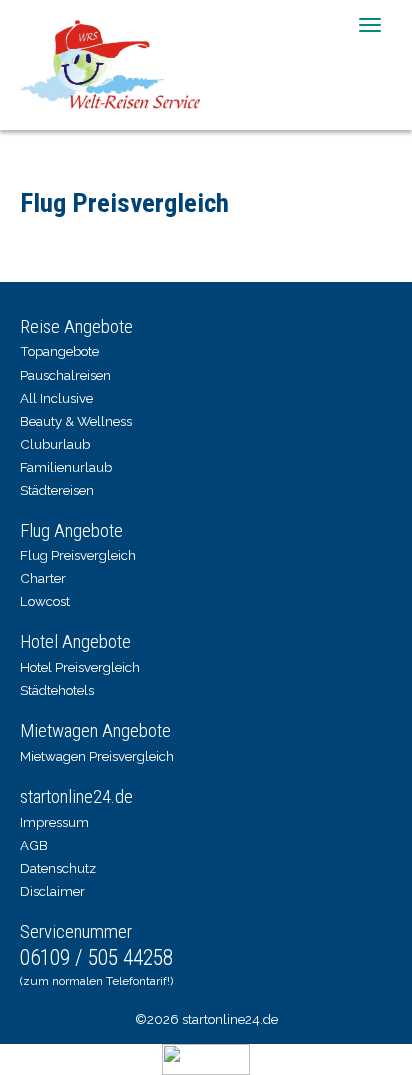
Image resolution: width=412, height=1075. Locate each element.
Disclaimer (52, 891)
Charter (43, 578)
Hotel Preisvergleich (80, 667)
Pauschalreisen (65, 375)
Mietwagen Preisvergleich (97, 756)
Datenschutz (58, 868)
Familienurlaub (66, 467)
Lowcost (45, 601)
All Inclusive (56, 398)
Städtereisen (57, 490)
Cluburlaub (55, 444)
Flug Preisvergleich (78, 555)
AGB (34, 845)
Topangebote (59, 351)
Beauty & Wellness (76, 421)
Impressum (54, 822)
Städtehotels (57, 690)
